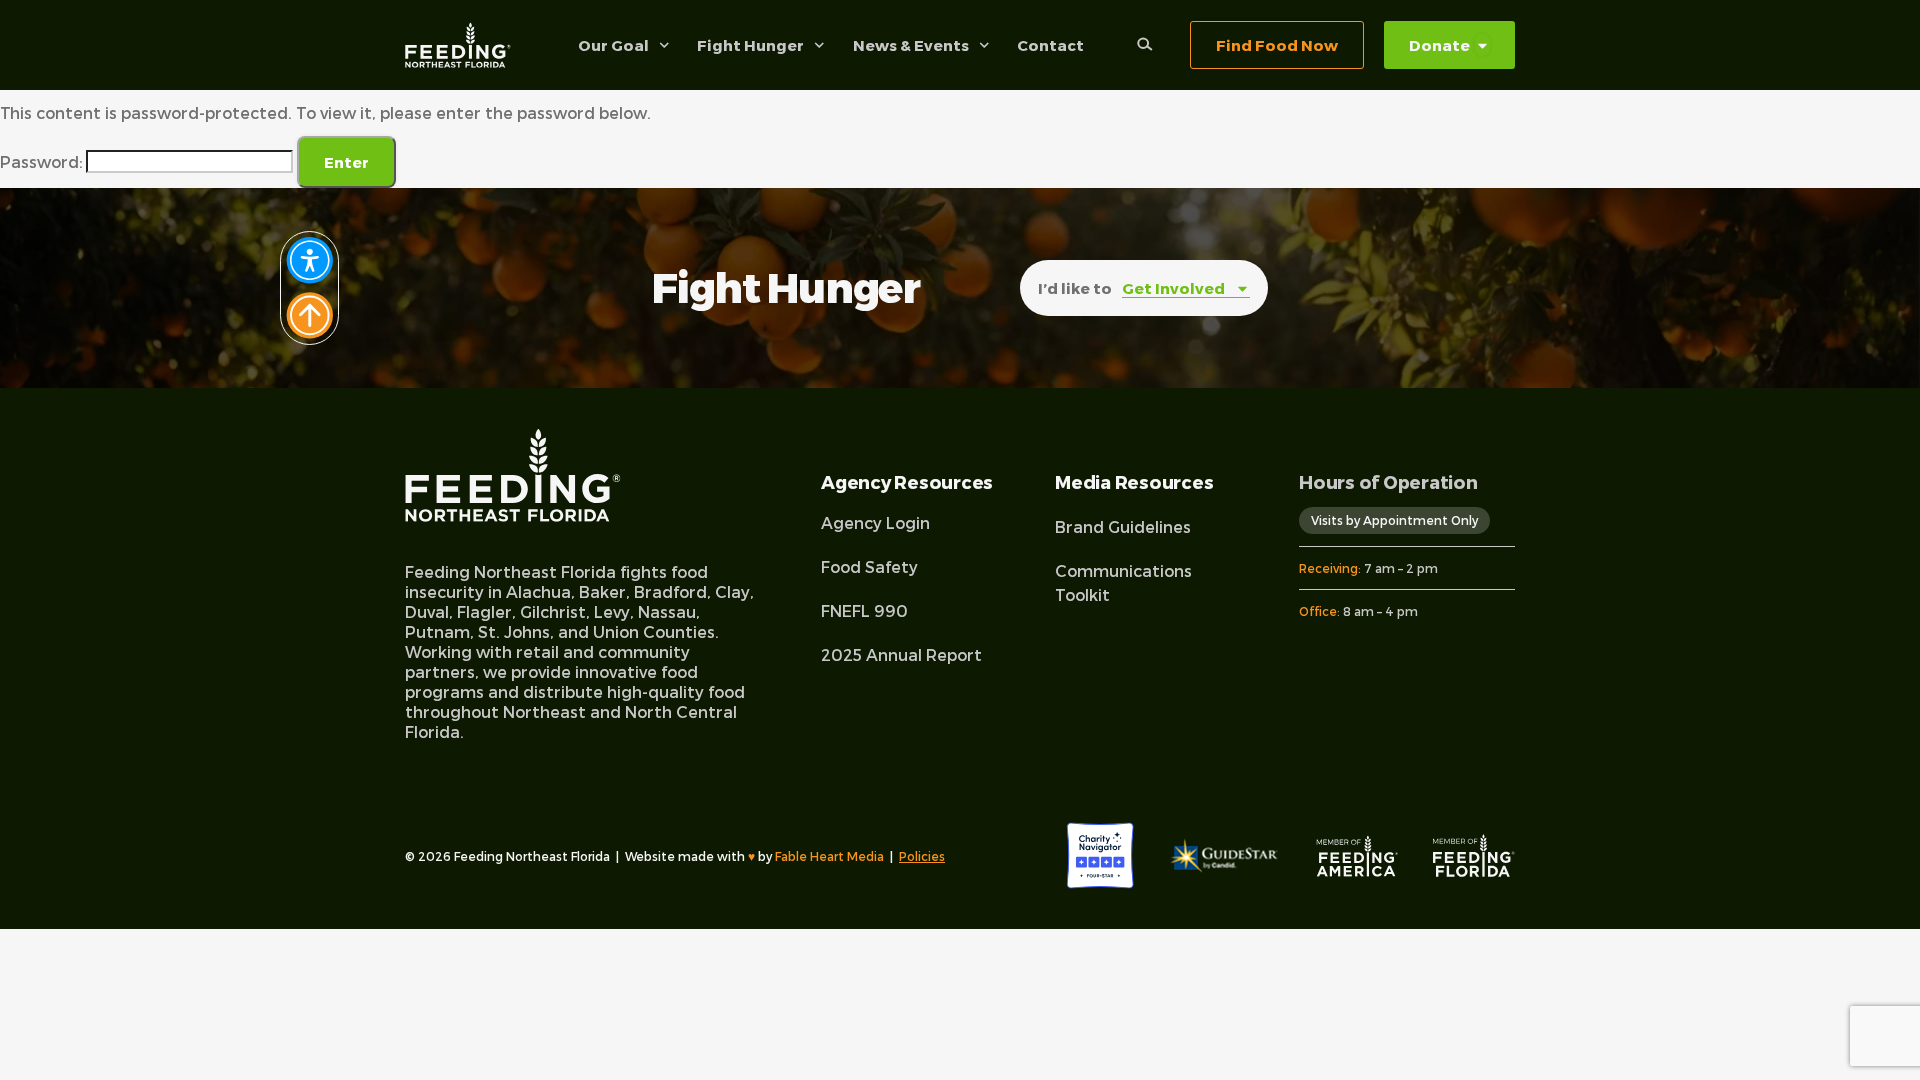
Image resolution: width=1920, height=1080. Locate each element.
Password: (43, 161)
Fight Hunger (750, 45)
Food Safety (869, 566)
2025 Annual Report (901, 654)
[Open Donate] (1482, 45)
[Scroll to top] (309, 260)
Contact (1050, 45)
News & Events (911, 45)
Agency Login (875, 522)
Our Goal (613, 45)
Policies (922, 856)
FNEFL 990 (864, 610)
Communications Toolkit (1123, 582)
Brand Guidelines (1123, 526)
